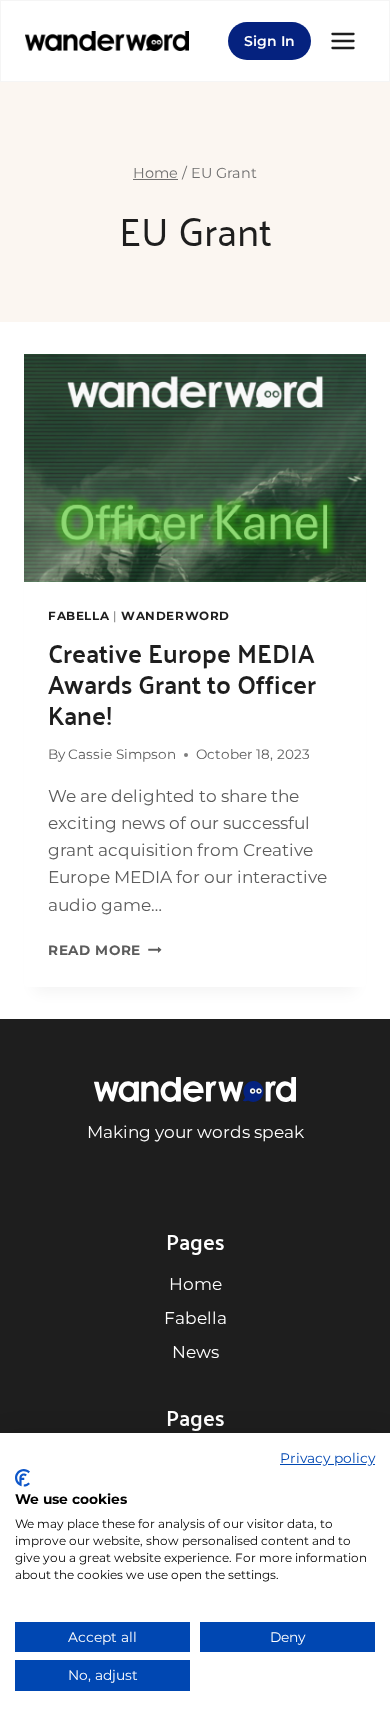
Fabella (78, 615)
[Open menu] (343, 40)
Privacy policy (327, 1458)
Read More (105, 950)
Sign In (269, 41)
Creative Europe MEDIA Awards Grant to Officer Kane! (182, 683)
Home (195, 1284)
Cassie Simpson (122, 754)
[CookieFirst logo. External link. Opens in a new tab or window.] (22, 1478)
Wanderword (175, 615)
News (195, 1352)
